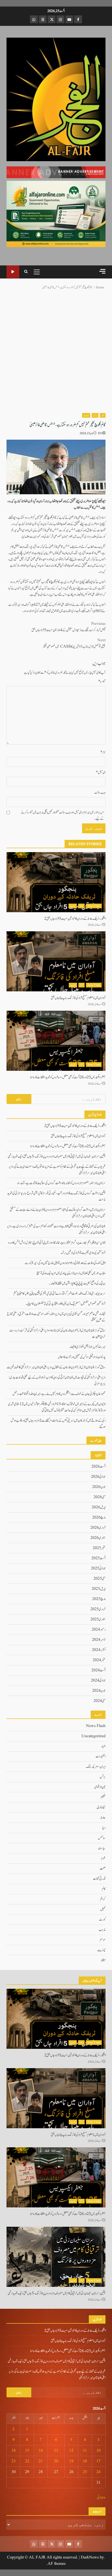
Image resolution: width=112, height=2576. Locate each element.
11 (85, 2451)
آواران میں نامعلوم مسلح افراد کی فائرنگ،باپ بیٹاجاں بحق (56, 961)
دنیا (104, 1828)
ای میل (101, 772)
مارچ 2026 (99, 1517)
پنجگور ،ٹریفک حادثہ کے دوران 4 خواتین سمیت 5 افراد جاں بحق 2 (56, 882)
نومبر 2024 (99, 1640)
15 (27, 2451)
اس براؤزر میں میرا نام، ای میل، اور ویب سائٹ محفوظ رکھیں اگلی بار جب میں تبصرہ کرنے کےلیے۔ (63, 816)
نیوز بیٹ (86, 415)
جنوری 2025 (98, 1619)
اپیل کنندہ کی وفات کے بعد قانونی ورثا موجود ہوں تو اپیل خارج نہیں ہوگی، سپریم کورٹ (65, 1263)
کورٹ (102, 1920)
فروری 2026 (98, 1528)
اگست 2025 (98, 1558)
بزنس (95, 415)
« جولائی (101, 2498)
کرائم (82, 985)
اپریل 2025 (99, 1589)
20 (56, 2461)
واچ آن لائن (13, 272)
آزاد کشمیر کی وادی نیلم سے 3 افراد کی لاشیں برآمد (83, 1253)
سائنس (102, 1838)
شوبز (103, 1858)
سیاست (102, 1848)
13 (56, 2451)
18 (85, 2461)
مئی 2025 (99, 1579)
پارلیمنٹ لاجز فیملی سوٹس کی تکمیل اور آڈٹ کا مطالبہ (81, 1357)
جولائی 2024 (98, 1680)
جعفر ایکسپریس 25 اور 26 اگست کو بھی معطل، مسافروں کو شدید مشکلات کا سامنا (56, 1041)
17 (98, 2461)
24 (98, 2472)
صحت (103, 1869)
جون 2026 (99, 1487)
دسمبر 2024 (99, 1630)
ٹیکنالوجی (101, 1807)
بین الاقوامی (100, 1787)
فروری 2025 (98, 1609)
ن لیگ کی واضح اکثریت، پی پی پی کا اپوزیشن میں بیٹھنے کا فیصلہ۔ (77, 1283)
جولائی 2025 (98, 1568)
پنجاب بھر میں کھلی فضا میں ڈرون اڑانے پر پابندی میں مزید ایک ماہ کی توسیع (71, 1273)
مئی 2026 (99, 1497)
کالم (104, 1889)
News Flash (94, 906)
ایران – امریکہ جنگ (96, 1767)
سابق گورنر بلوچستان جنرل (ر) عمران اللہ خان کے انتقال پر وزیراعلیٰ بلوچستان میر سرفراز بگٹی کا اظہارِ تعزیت (56, 1367)
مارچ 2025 (99, 1599)
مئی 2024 (99, 1701)
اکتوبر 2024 (99, 1650)
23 (14, 2461)
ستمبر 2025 (99, 1548)
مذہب (102, 1930)
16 (14, 2451)
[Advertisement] (56, 172)
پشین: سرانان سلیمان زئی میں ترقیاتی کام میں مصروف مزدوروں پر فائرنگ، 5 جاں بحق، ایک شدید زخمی (57, 1156)
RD (100, 433)
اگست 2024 (98, 1670)
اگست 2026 (98, 1467)
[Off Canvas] (102, 271)
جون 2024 (99, 1691)
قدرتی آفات (99, 1879)
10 (98, 2451)
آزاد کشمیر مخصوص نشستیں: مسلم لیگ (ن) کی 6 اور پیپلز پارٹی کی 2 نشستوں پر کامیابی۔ (66, 1304)
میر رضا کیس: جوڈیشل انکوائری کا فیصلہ (87, 1347)
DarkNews (90, 2557)
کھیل (103, 1909)
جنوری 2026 (98, 1538)
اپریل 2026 (99, 1507)
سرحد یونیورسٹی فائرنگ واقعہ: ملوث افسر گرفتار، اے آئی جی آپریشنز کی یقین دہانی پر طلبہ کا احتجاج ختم (60, 1294)
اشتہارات (101, 1757)
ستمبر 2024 (99, 1660)
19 (71, 2461)
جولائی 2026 (98, 1477)
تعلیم (103, 1797)
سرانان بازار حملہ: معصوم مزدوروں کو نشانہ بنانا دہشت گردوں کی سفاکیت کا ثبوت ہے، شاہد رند (61, 1183)
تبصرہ (102, 682)
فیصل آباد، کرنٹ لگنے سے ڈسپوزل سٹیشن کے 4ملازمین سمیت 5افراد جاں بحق (69, 627)
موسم (103, 1940)
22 (27, 2461)
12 (71, 2451)
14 (41, 2451)
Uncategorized (94, 1736)
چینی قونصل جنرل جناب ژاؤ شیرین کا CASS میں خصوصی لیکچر (74, 643)
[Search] (26, 272)
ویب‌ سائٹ (100, 793)
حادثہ (81, 906)
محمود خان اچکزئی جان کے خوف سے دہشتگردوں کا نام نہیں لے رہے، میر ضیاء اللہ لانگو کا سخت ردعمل (59, 1394)
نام (103, 752)
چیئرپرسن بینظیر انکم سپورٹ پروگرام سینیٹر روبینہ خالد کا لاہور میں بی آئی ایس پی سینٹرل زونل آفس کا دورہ (57, 1243)
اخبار (103, 415)
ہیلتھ (103, 1960)
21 (41, 2461)
